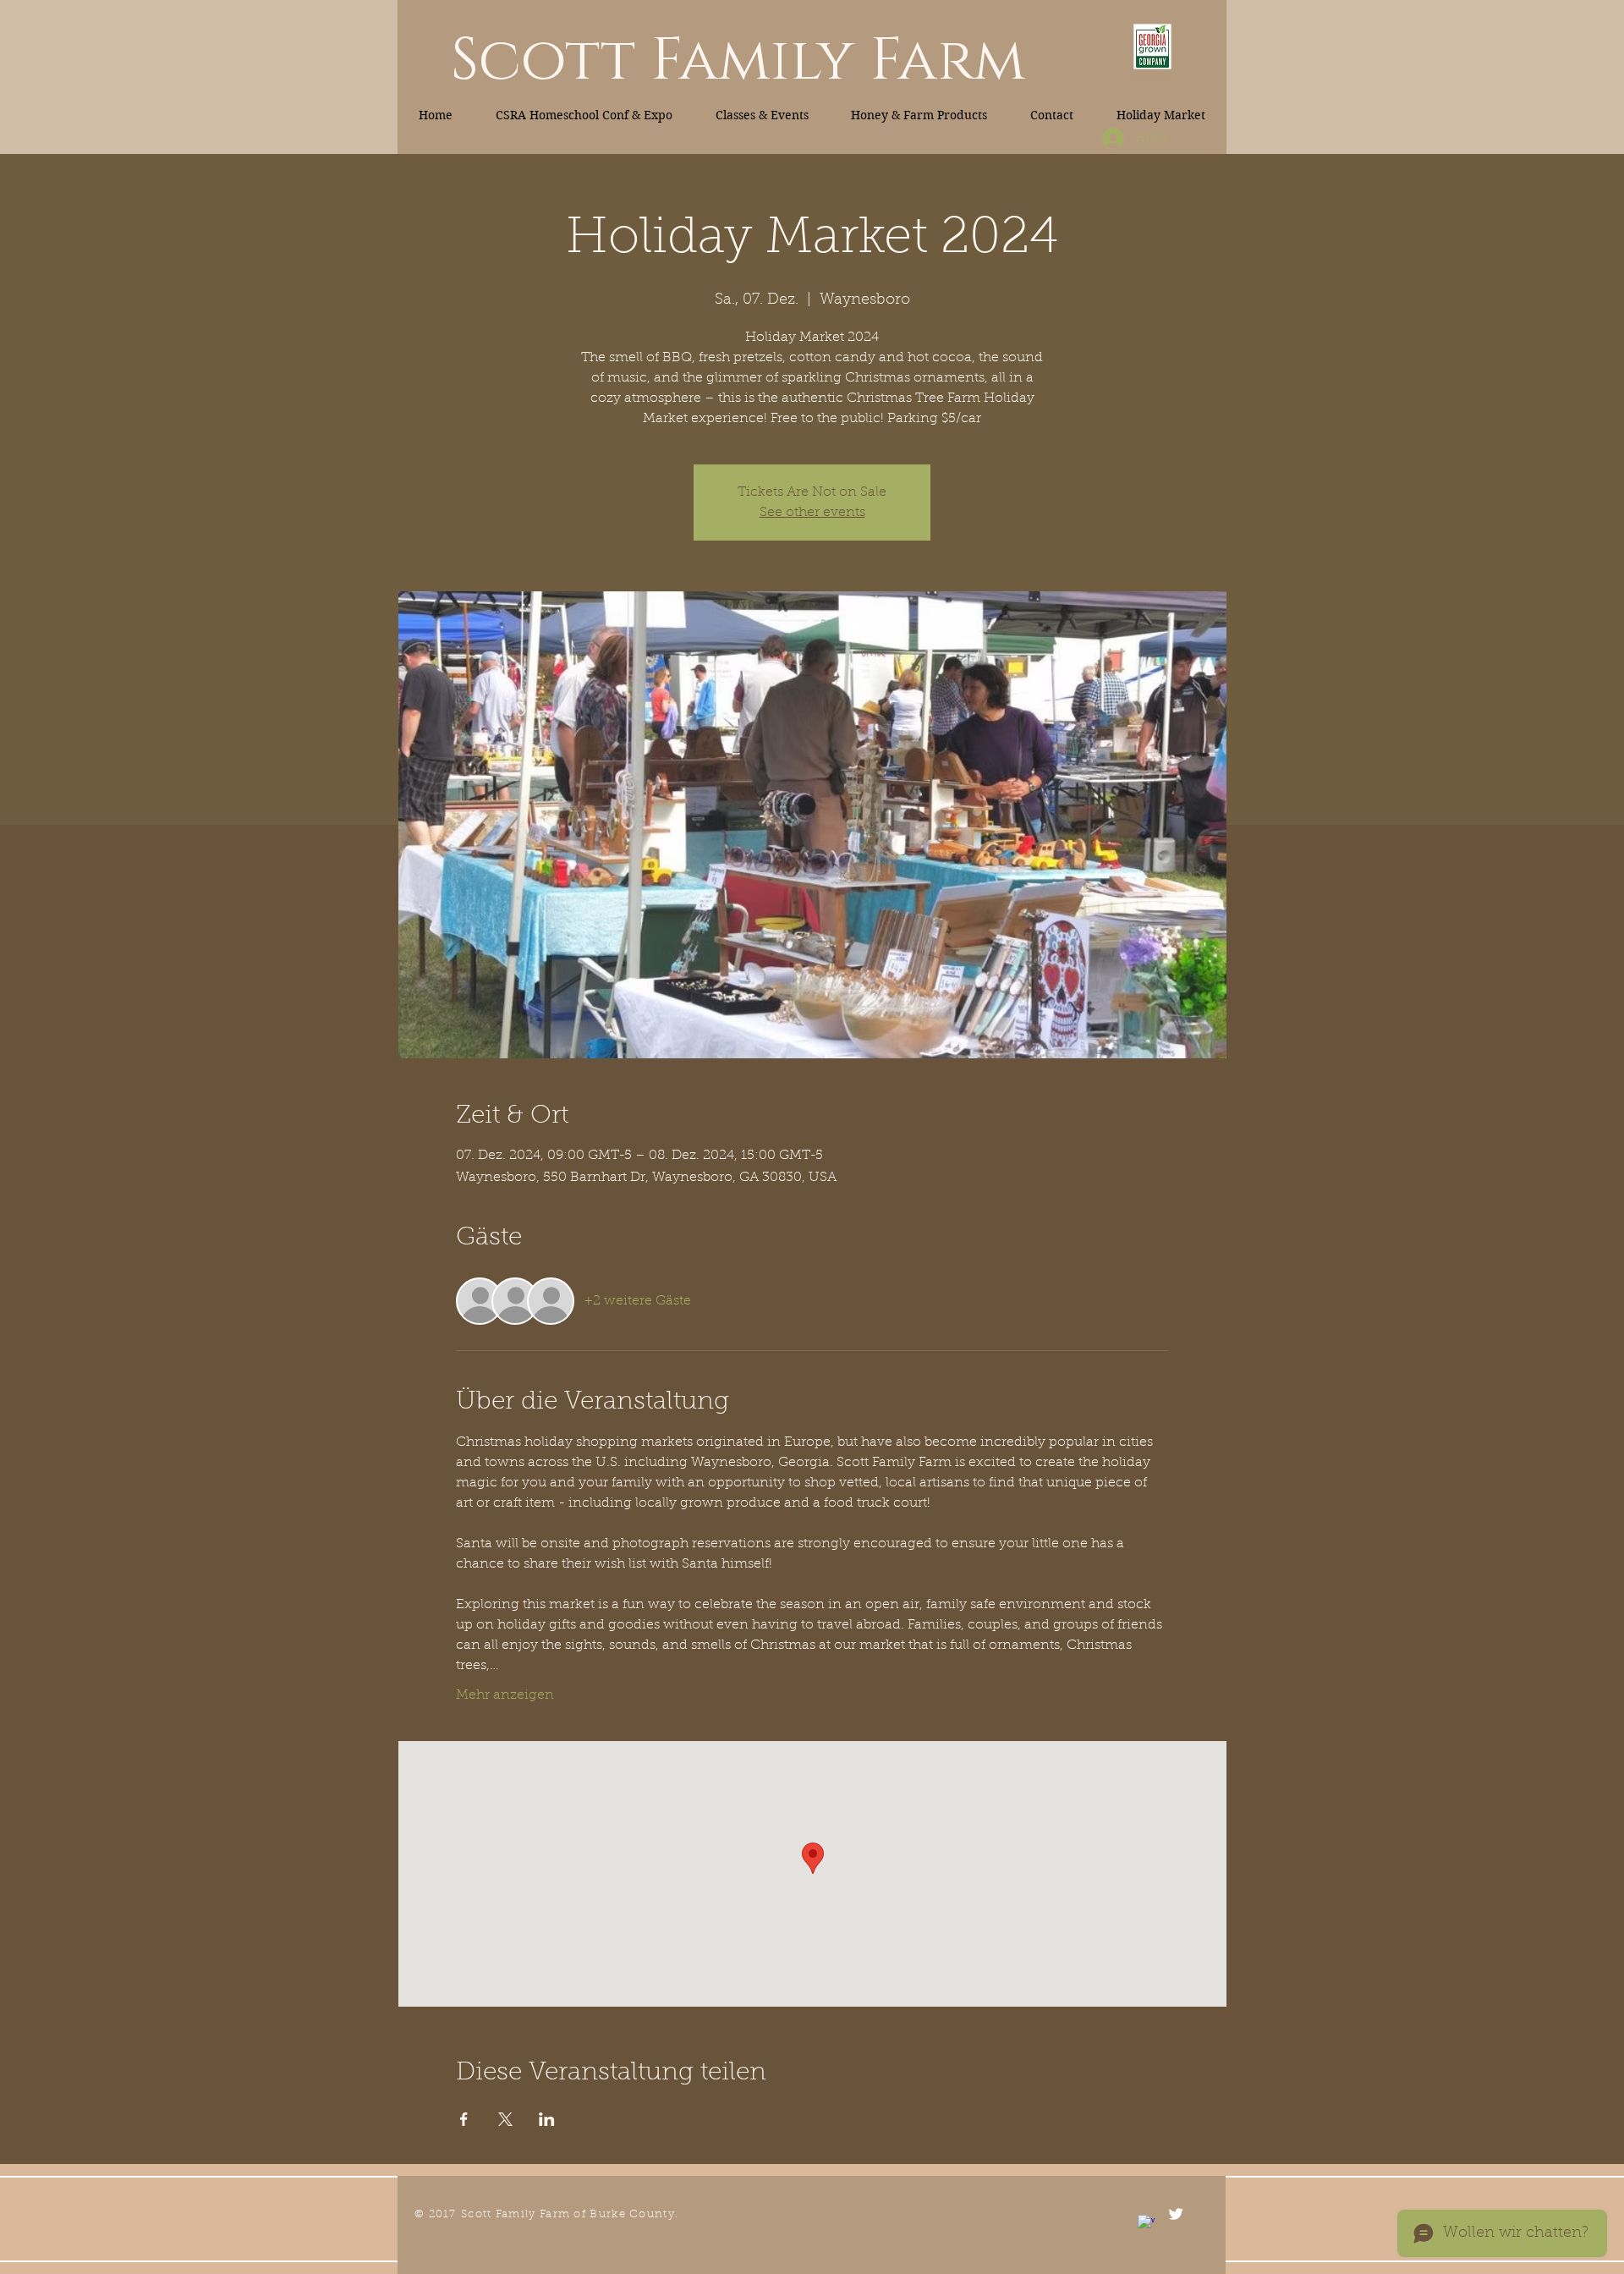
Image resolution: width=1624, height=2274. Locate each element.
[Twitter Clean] (1176, 2214)
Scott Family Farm (738, 61)
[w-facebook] (1146, 2223)
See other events (812, 513)
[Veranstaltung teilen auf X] (505, 2119)
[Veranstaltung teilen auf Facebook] (464, 2119)
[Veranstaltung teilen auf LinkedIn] (547, 2119)
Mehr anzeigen (505, 1695)
